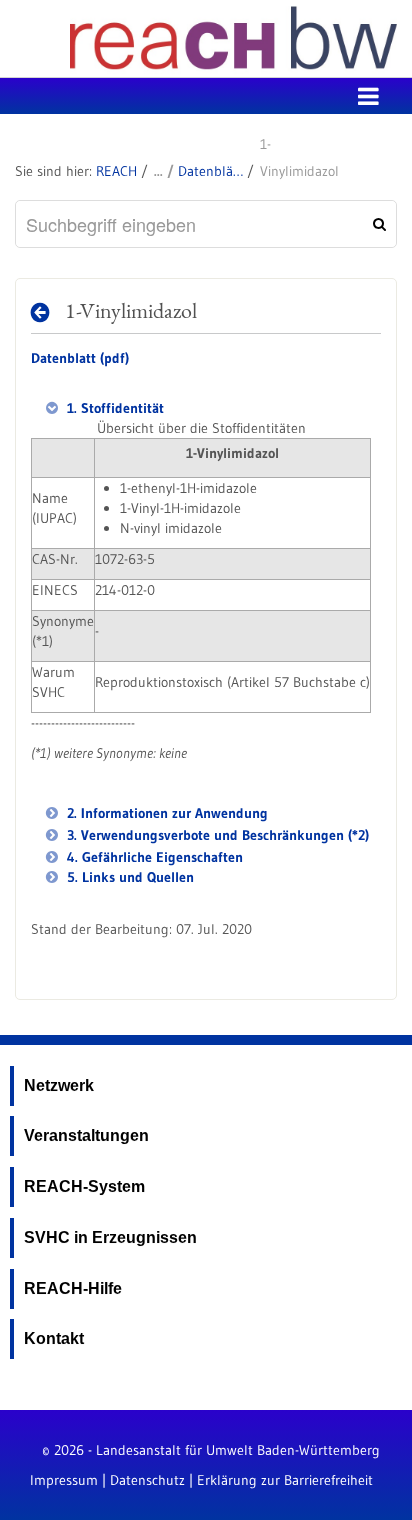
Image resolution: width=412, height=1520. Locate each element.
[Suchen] (377, 224)
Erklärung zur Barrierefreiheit (285, 1480)
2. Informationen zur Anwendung (165, 813)
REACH (116, 171)
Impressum (64, 1480)
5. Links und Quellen (128, 877)
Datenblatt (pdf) (80, 358)
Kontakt (54, 1338)
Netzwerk (59, 1085)
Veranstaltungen (86, 1135)
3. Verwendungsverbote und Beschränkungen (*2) (216, 835)
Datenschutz (147, 1480)
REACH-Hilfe (73, 1288)
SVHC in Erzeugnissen (110, 1237)
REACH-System (84, 1186)
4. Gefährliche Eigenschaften (153, 857)
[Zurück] (45, 312)
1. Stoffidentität (113, 408)
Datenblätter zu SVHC (210, 171)
